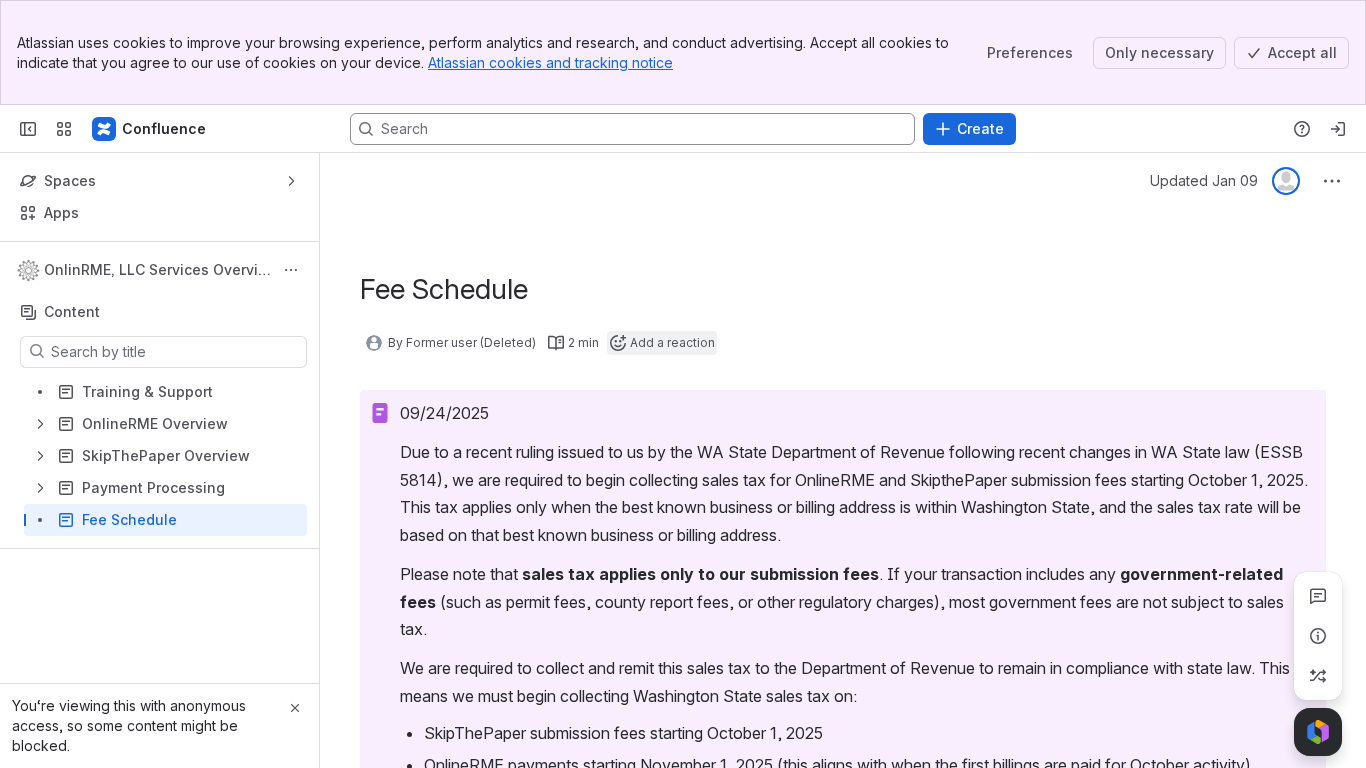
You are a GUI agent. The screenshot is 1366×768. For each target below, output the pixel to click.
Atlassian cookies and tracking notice (550, 62)
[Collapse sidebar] (28, 129)
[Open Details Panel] (1318, 636)
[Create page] (1318, 676)
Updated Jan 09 (1204, 180)
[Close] (295, 708)
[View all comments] (1318, 596)
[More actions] (291, 270)
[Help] (1302, 129)
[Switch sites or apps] (64, 129)
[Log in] (1338, 129)
